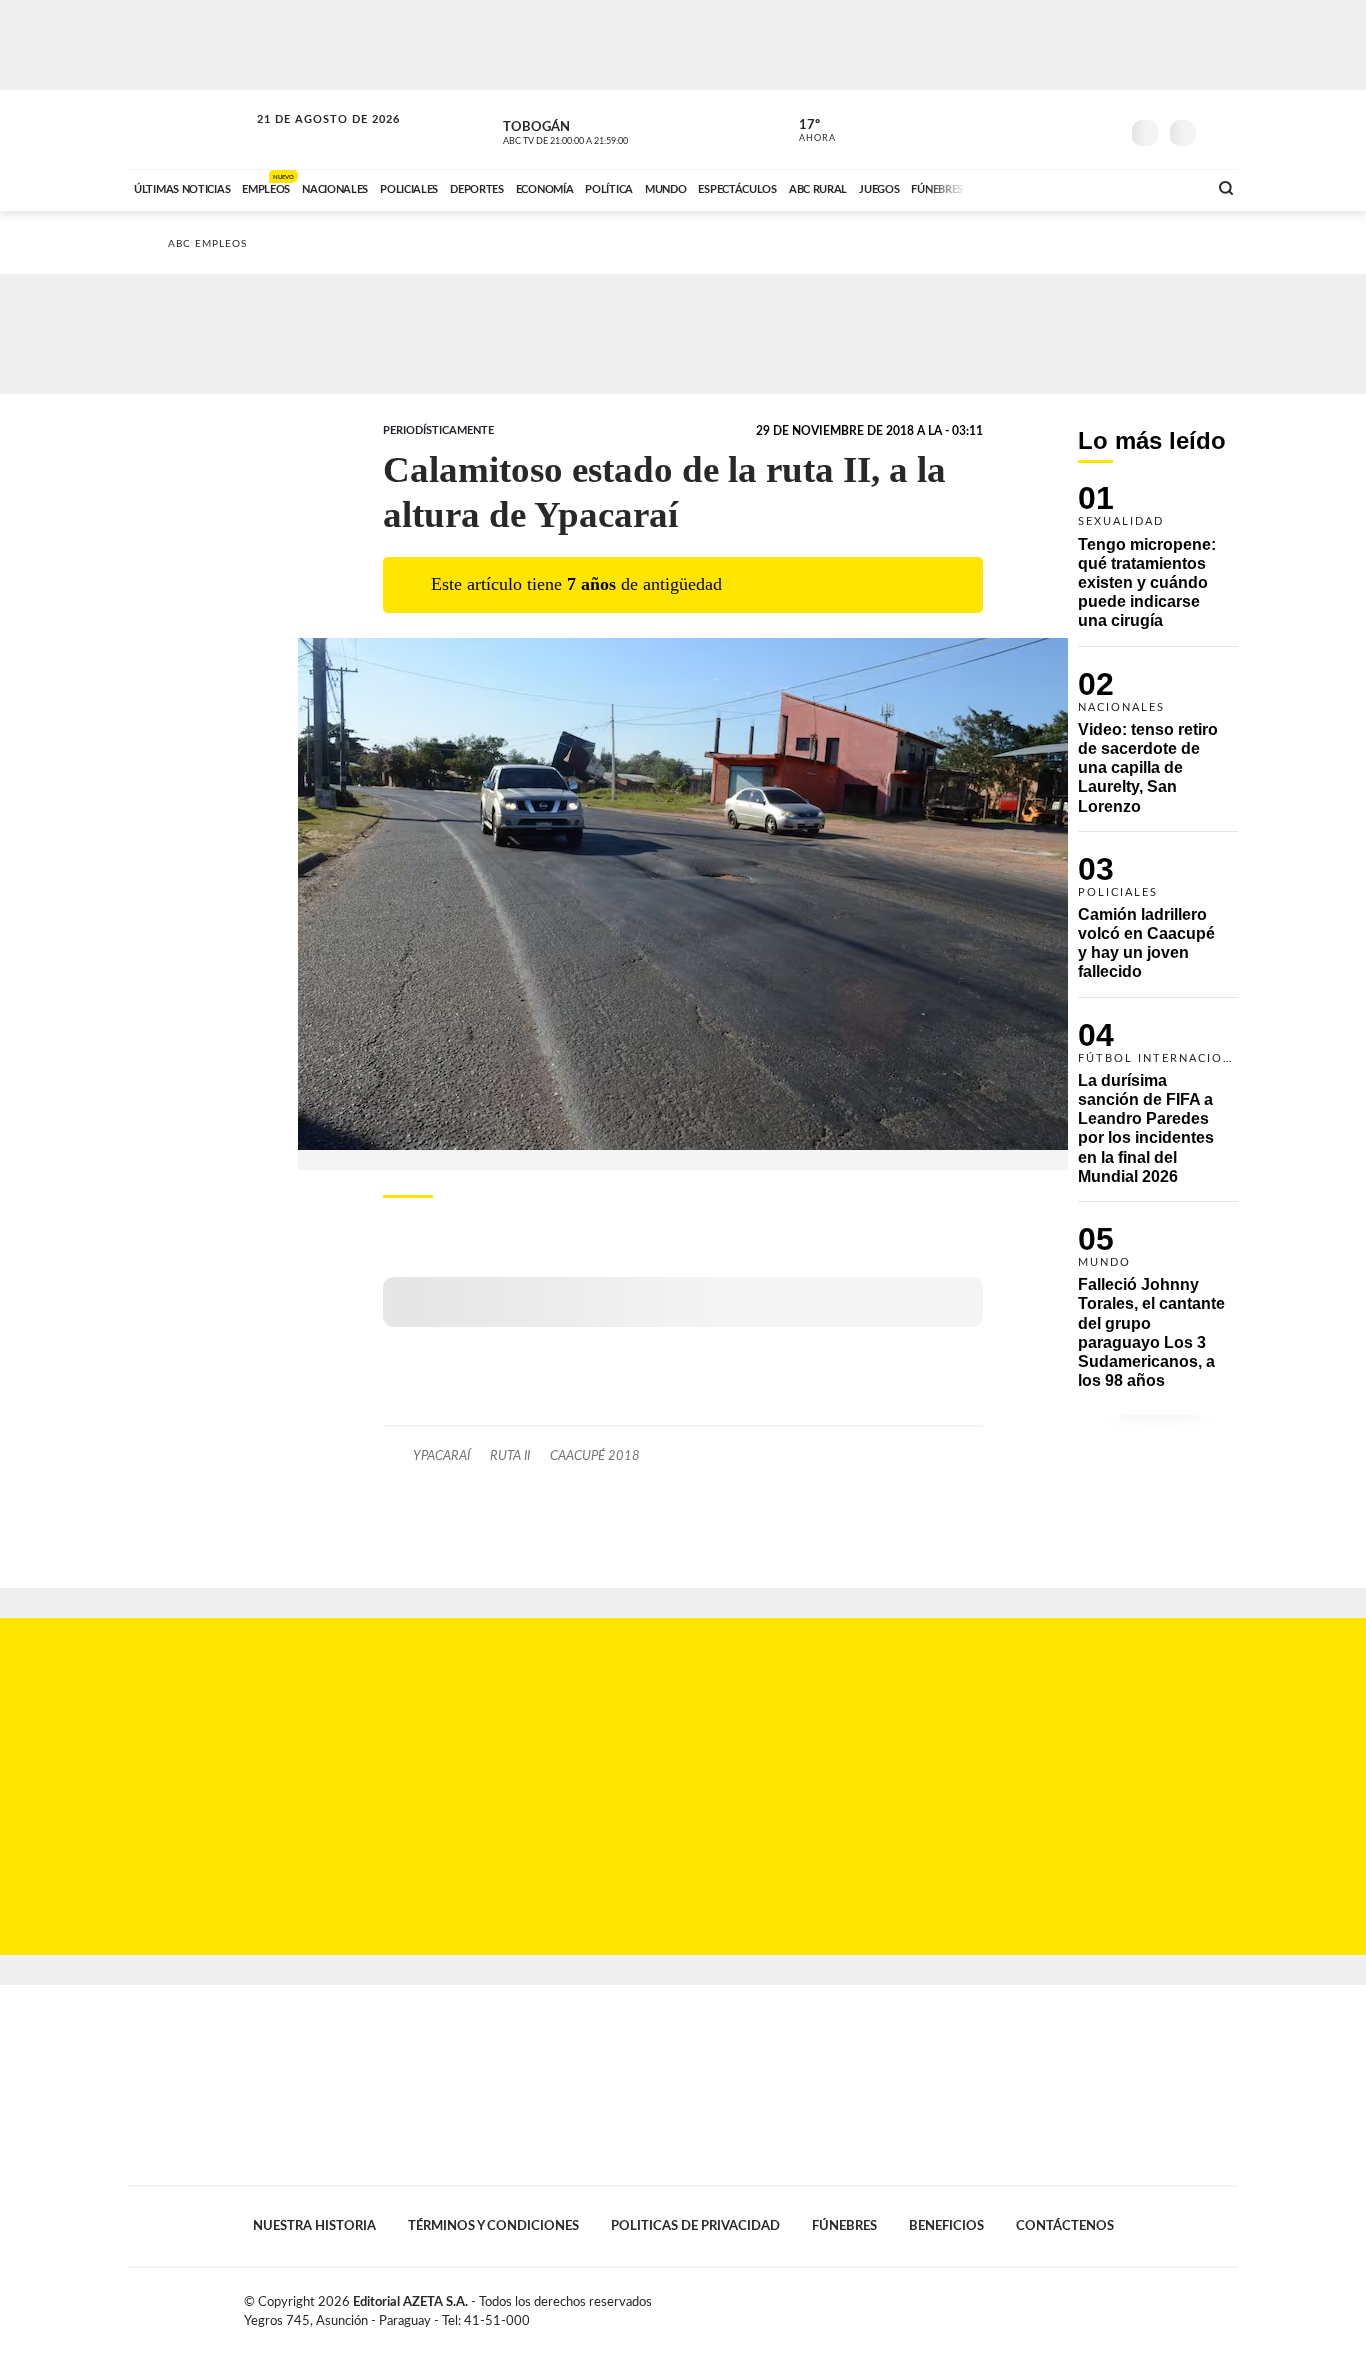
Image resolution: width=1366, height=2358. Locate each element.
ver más (806, 131)
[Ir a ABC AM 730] (1086, 187)
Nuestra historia (314, 2226)
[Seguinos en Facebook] (1014, 129)
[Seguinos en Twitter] (1044, 129)
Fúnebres (844, 2226)
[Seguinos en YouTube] (1074, 129)
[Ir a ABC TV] (1031, 187)
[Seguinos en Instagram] (1104, 129)
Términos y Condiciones (493, 2226)
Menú (1220, 130)
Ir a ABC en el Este (310, 138)
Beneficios (946, 2226)
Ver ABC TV (603, 130)
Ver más (1158, 565)
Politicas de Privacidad (695, 2226)
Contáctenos (1065, 2226)
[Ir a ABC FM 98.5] (1166, 187)
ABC (190, 129)
